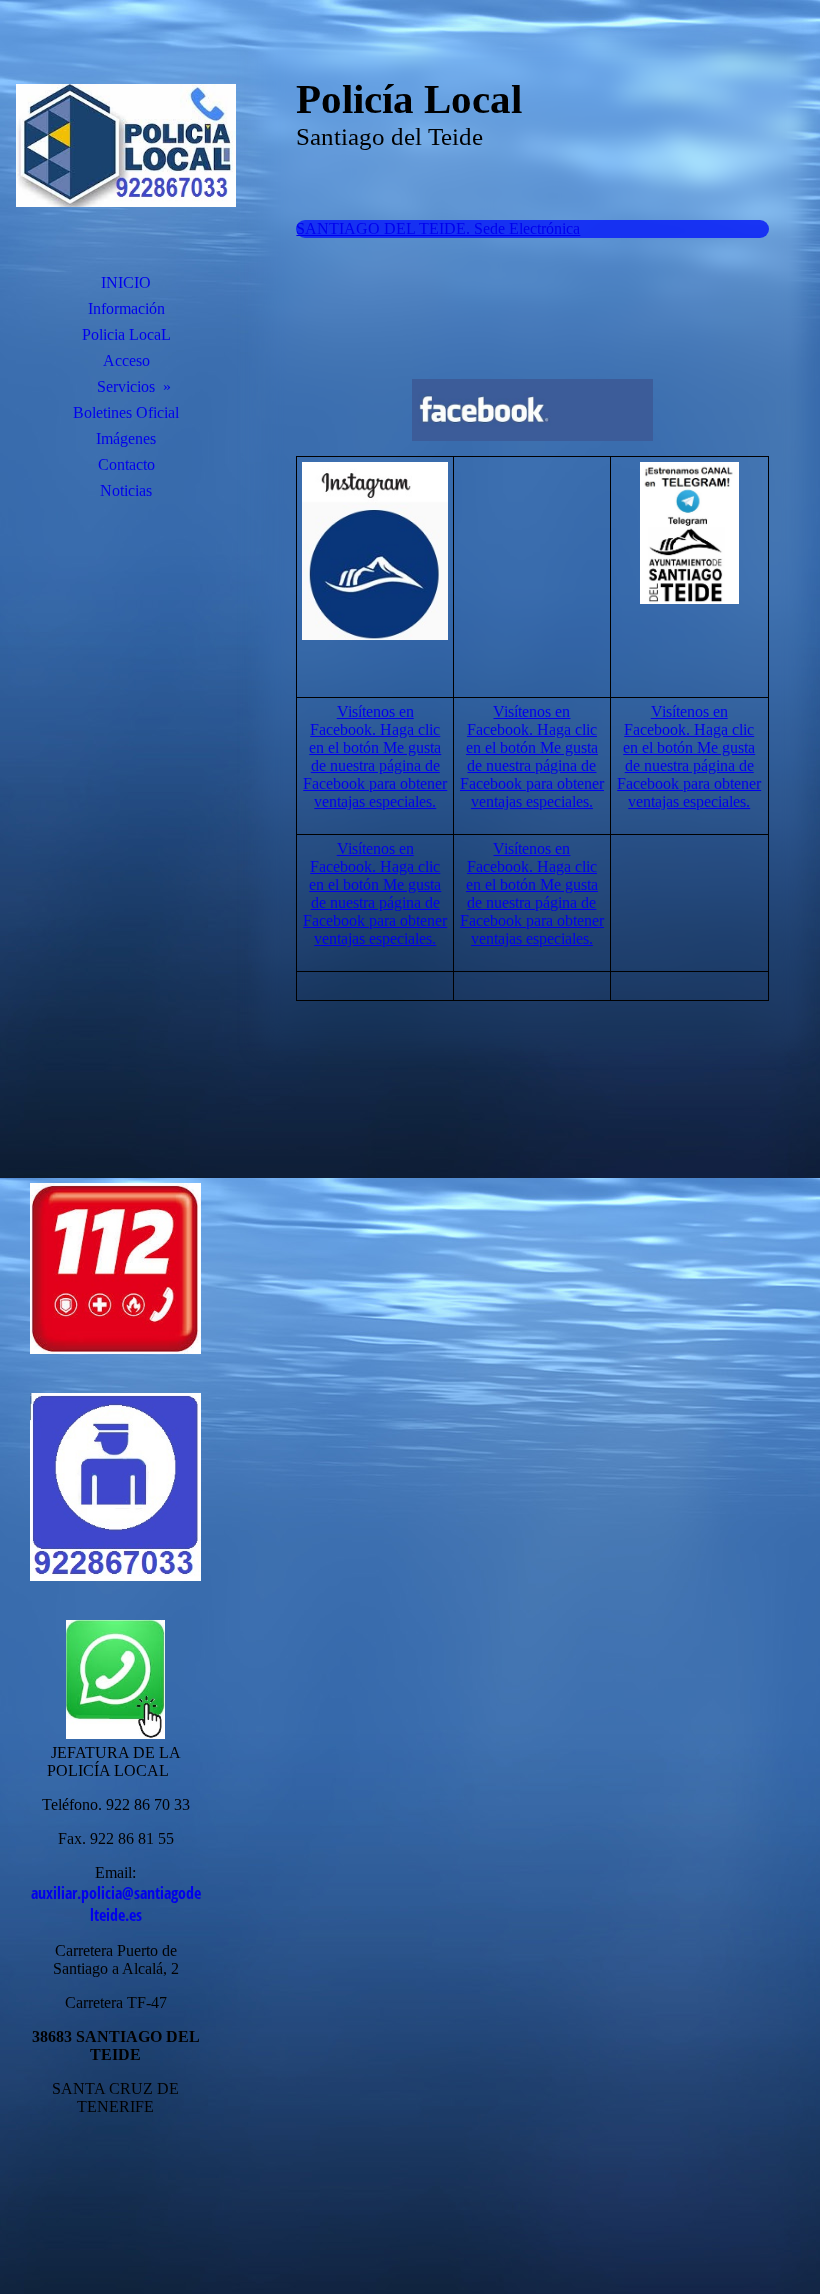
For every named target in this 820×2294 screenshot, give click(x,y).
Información (126, 308)
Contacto (126, 464)
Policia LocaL (126, 334)
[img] (126, 145)
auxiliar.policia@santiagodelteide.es (116, 1904)
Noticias (126, 490)
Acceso (126, 360)
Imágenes (126, 438)
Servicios (126, 386)
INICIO (126, 282)
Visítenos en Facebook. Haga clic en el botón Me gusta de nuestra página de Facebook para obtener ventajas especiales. (375, 756)
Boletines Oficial (126, 412)
